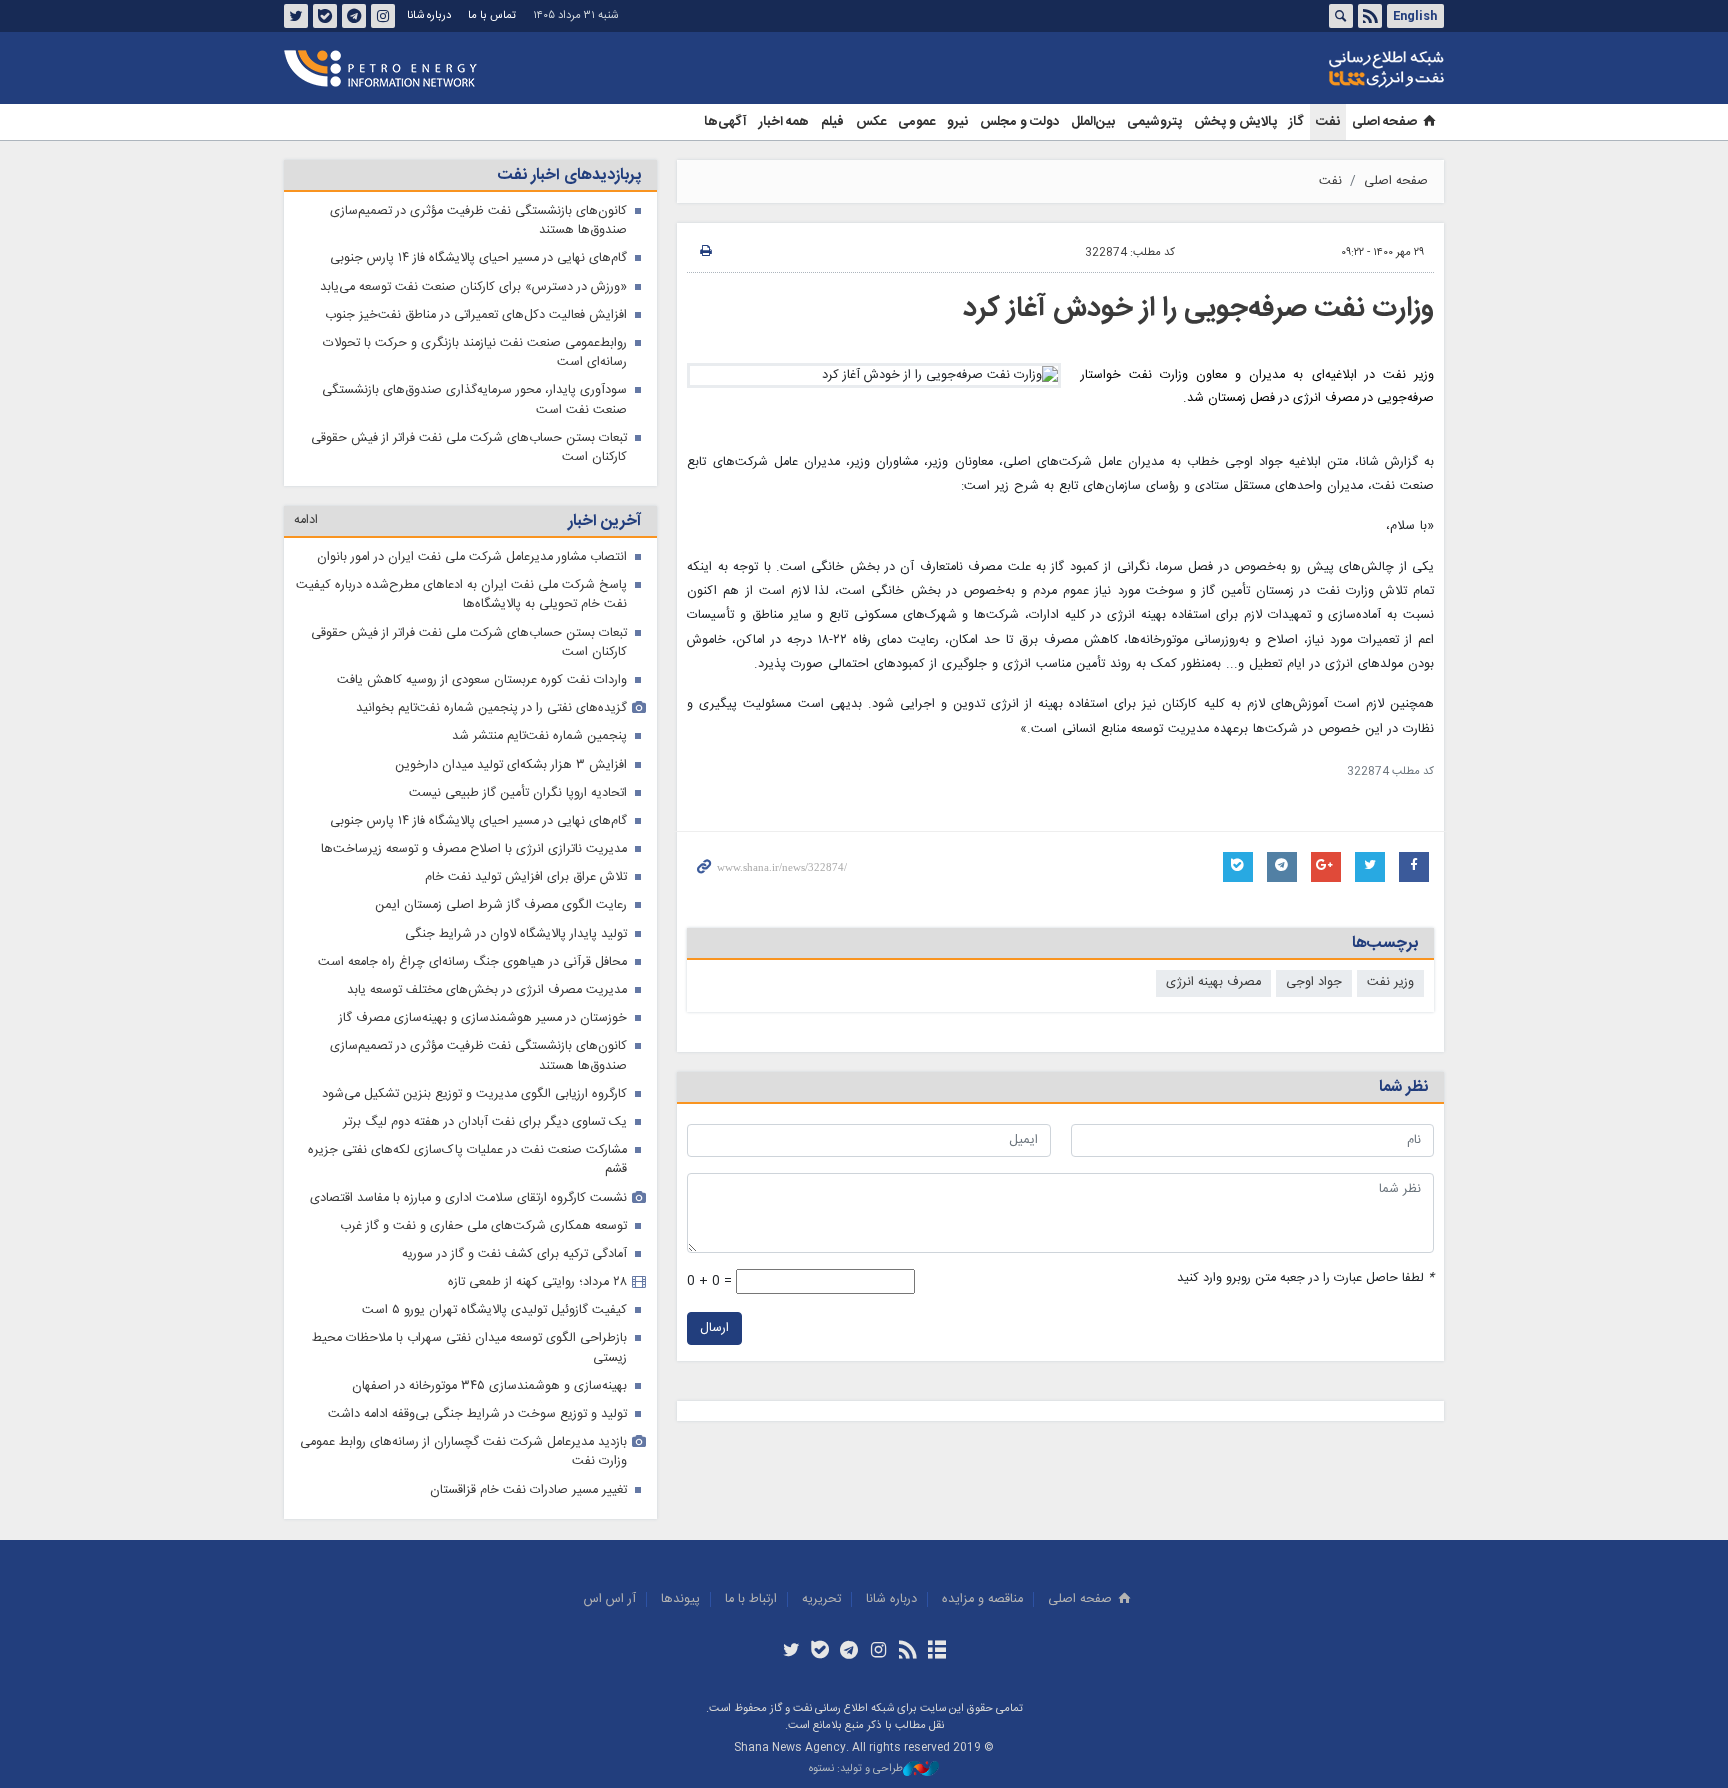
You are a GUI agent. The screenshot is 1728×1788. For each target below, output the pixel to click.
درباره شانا (429, 15)
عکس (871, 122)
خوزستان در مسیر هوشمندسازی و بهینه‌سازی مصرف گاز (483, 1018)
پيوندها (680, 1599)
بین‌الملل (1093, 122)
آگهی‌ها (725, 122)
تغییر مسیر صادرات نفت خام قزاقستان (528, 1490)
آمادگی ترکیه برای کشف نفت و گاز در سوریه (514, 1254)
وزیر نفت (1390, 982)
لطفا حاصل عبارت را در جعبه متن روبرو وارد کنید (1305, 1278)
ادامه (306, 520)
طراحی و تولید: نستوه (856, 1769)
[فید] (907, 1652)
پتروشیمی (1154, 122)
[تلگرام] (849, 1652)
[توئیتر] (790, 1652)
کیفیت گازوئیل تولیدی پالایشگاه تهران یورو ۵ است (494, 1310)
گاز (1296, 122)
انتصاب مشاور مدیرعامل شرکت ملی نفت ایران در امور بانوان (472, 557)
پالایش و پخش (1235, 122)
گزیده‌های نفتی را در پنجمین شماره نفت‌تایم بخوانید (491, 708)
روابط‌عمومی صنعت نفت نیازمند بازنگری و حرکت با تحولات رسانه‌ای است (475, 353)
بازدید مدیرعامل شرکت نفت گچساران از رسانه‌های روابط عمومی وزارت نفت (463, 1452)
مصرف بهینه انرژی (1213, 982)
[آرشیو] (936, 1652)
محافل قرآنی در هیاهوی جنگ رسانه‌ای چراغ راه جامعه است (472, 962)
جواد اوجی (1314, 982)
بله (325, 16)
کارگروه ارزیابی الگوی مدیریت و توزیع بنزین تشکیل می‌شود (474, 1094)
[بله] (820, 1652)
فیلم (832, 122)
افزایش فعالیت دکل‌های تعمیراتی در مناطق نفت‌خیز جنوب (476, 315)
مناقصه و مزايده (982, 1599)
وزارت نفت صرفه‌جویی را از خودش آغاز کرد (1198, 309)
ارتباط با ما (751, 1599)
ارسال (714, 1328)
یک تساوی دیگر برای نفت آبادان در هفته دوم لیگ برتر (485, 1122)
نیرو (957, 122)
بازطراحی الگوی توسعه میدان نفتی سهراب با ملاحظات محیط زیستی (469, 1348)
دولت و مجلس (1019, 122)
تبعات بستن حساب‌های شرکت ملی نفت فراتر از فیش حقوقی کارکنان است (469, 448)
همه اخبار (784, 122)
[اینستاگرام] (878, 1652)
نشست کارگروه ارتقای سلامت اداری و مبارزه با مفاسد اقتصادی (468, 1198)
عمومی (916, 122)
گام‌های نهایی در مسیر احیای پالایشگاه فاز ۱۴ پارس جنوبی (478, 258)
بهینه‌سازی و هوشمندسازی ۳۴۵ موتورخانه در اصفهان (489, 1386)
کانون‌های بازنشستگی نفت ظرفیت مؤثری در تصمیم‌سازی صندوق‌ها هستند (478, 221)
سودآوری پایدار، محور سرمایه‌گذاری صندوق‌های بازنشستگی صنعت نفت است (474, 400)
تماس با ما (492, 15)
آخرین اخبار (604, 521)
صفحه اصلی (1384, 122)
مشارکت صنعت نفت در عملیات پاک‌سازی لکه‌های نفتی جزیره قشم (467, 1160)
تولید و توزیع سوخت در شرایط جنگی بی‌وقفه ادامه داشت (477, 1414)
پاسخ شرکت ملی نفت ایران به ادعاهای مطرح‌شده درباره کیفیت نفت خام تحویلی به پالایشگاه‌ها (461, 595)
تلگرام (354, 16)
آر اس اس (610, 1599)
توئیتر (296, 16)
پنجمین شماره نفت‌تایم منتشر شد (539, 736)
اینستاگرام (383, 16)
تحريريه (821, 1599)
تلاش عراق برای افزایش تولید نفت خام (526, 877)
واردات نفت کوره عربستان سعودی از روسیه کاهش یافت (482, 680)
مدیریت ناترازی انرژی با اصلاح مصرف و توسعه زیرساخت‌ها (474, 849)
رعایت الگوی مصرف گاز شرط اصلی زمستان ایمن (501, 905)
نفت (1328, 122)
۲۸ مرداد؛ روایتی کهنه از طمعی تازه (537, 1282)
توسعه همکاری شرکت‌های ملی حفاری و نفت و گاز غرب (483, 1226)
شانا (1318, 69)
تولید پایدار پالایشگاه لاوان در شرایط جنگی (516, 934)
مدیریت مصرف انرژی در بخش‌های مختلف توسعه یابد (487, 990)
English (1415, 16)
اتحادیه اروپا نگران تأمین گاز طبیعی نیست (518, 793)
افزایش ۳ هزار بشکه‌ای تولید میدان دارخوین (511, 765)
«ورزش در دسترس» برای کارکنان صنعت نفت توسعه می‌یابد (473, 287)
